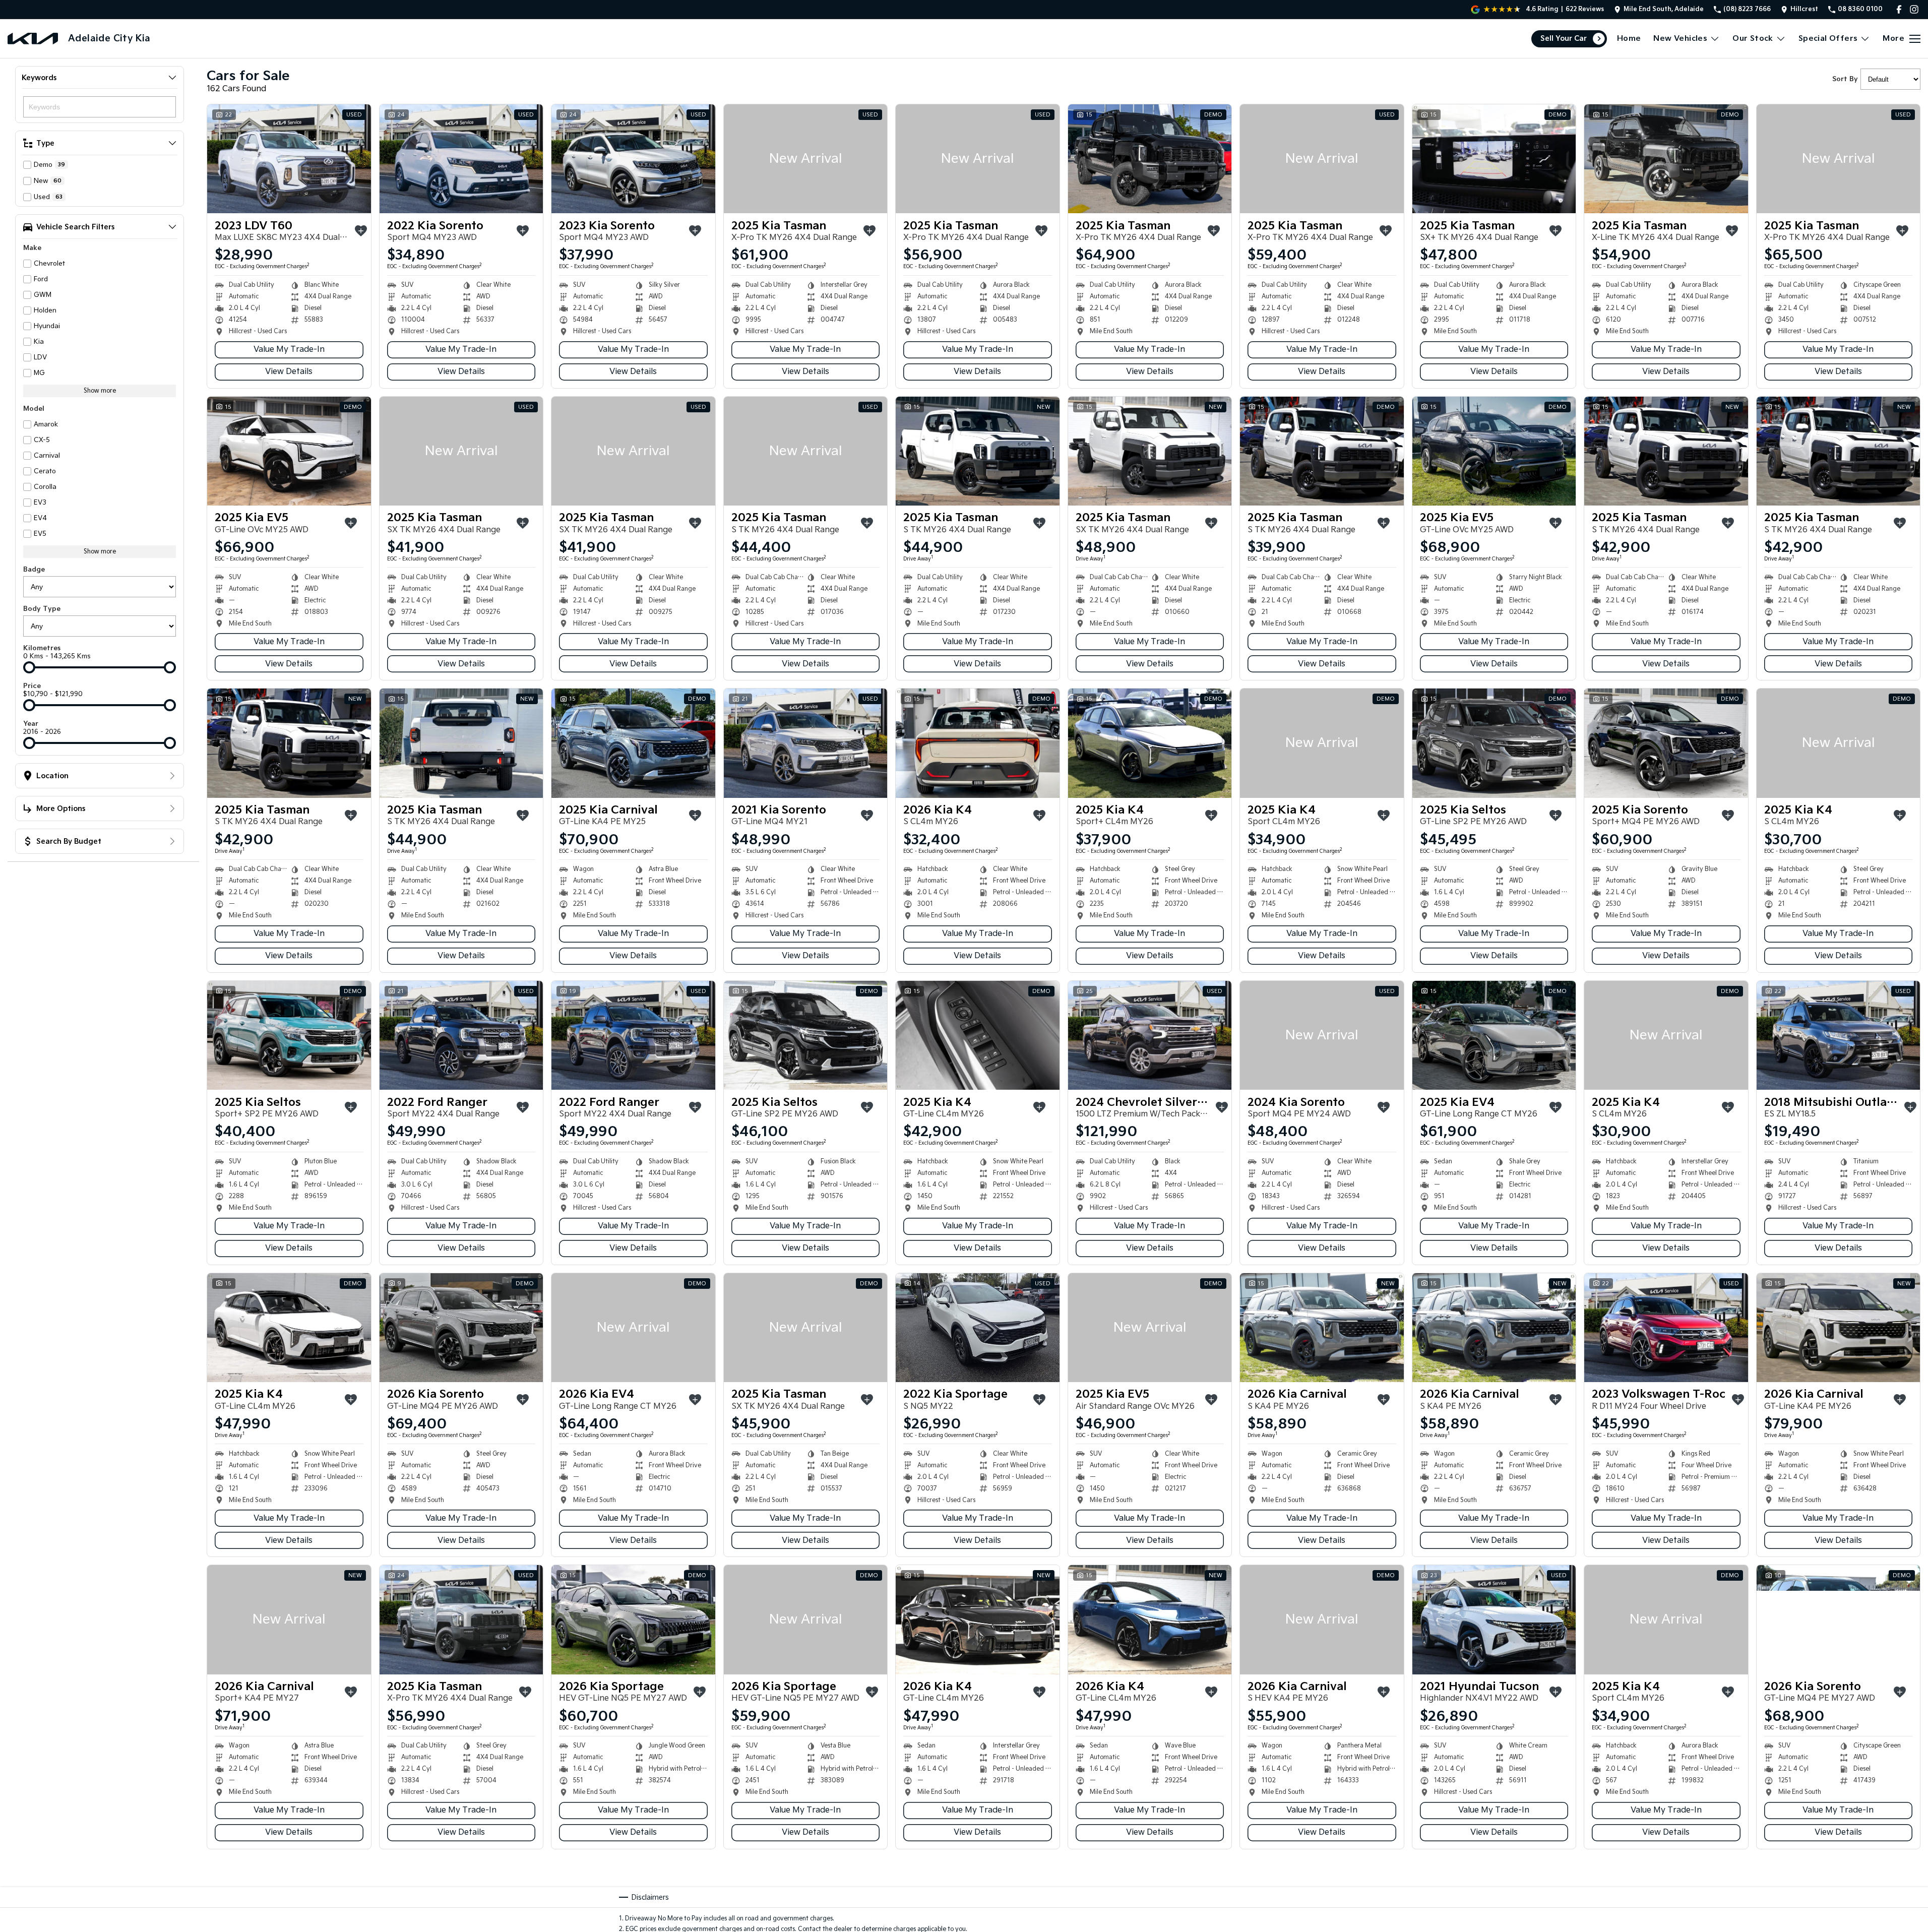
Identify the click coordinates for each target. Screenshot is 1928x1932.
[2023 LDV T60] (289, 159)
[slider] (29, 667)
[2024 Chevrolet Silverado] (1150, 1035)
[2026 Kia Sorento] (461, 1328)
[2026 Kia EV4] (633, 1328)
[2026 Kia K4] (978, 743)
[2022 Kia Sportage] (978, 1328)
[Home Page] (33, 39)
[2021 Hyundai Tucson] (1494, 1619)
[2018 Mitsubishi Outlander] (1839, 1035)
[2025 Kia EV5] (289, 451)
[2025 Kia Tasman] (806, 159)
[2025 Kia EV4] (1494, 1035)
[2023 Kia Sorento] (633, 159)
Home (1629, 39)
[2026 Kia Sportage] (633, 1619)
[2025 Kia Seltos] (1494, 743)
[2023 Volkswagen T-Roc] (1666, 1328)
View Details (289, 372)
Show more (100, 391)
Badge (34, 570)
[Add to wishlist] (361, 231)
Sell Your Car (1564, 39)
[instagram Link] (1914, 9)
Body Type (42, 609)
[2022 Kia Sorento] (461, 159)
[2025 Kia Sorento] (1666, 743)
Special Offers (1828, 39)
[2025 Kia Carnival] (633, 743)
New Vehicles (1680, 39)
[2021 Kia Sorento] (806, 743)
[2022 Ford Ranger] (461, 1035)
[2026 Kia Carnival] (1322, 1328)
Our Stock (1753, 39)
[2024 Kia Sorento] (1322, 1035)
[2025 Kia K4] (1150, 743)
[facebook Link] (1899, 9)
